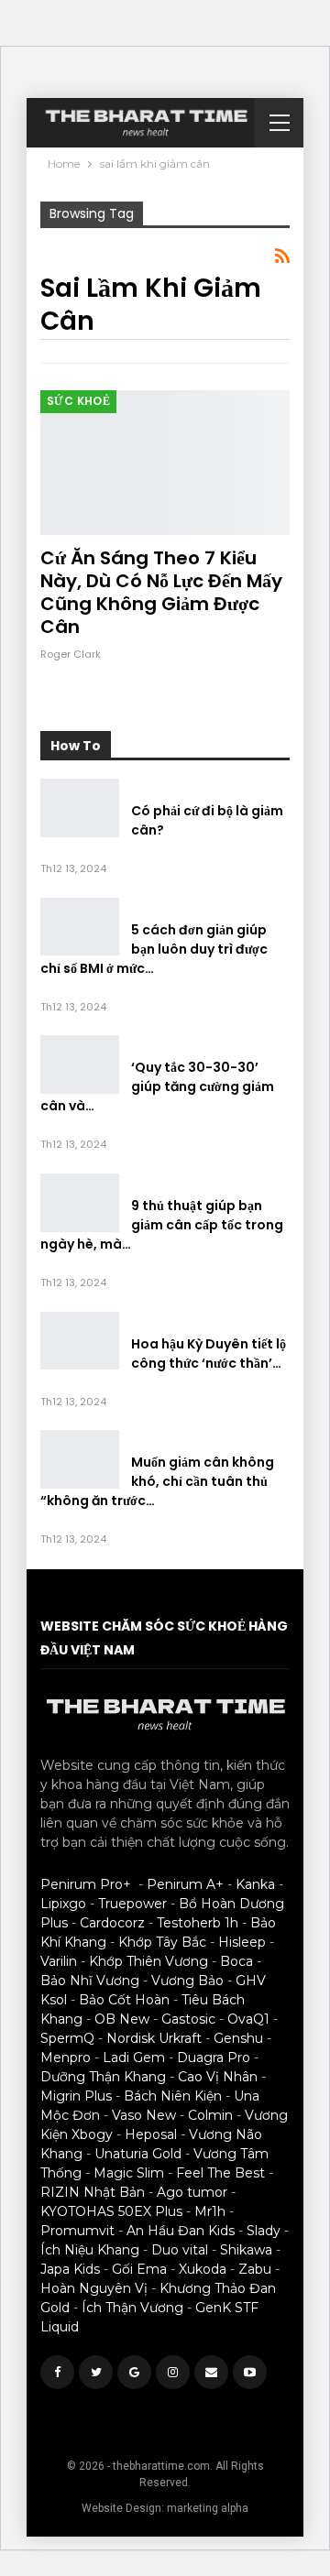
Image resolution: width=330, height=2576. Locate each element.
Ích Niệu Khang (90, 2250)
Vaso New (144, 2115)
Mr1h (210, 2211)
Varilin (59, 1961)
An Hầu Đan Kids (181, 2231)
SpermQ (67, 2038)
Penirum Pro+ (86, 1884)
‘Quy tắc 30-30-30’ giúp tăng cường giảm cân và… (157, 1086)
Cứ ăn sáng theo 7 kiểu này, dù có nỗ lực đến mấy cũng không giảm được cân (161, 592)
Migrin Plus (76, 2096)
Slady (264, 2231)
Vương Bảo (187, 1981)
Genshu (238, 2038)
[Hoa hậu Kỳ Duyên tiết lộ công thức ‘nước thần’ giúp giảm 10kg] (80, 1341)
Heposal (151, 2134)
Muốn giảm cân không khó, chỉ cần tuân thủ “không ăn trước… (157, 1481)
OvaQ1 (248, 2019)
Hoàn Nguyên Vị (94, 2288)
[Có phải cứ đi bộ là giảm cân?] (80, 808)
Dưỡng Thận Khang (103, 2077)
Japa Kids (70, 2269)
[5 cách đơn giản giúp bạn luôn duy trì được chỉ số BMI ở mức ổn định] (80, 927)
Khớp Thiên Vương (148, 1961)
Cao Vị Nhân (218, 2077)
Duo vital (180, 2250)
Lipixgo (63, 1904)
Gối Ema (139, 2269)
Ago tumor (192, 2192)
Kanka (255, 1884)
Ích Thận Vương (132, 2308)
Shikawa (246, 2250)
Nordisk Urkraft (154, 2038)
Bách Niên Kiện (173, 2096)
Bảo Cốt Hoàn (124, 2000)
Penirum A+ (185, 1884)
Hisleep (242, 1942)
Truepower (132, 1904)
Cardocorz (112, 1923)
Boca (236, 1961)
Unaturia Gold (138, 2154)
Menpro (66, 2058)
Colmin (210, 2115)
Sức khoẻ (78, 401)
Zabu (255, 2269)
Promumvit (77, 2231)
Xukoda (203, 2269)
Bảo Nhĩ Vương (90, 1981)
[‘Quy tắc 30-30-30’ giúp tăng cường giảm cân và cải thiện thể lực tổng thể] (80, 1064)
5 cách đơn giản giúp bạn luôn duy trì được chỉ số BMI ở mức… (154, 949)
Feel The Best (220, 2173)
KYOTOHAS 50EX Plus (111, 2211)
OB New (122, 2019)
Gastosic (188, 2019)
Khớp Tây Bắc (162, 1942)
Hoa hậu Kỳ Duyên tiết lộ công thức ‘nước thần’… (209, 1353)
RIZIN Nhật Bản (93, 2192)
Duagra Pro (214, 2058)
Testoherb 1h (198, 1923)
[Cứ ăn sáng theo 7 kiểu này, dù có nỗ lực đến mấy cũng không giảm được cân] (165, 463)
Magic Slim (129, 2173)
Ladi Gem (134, 2058)
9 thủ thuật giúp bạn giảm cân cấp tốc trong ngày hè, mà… (162, 1225)
